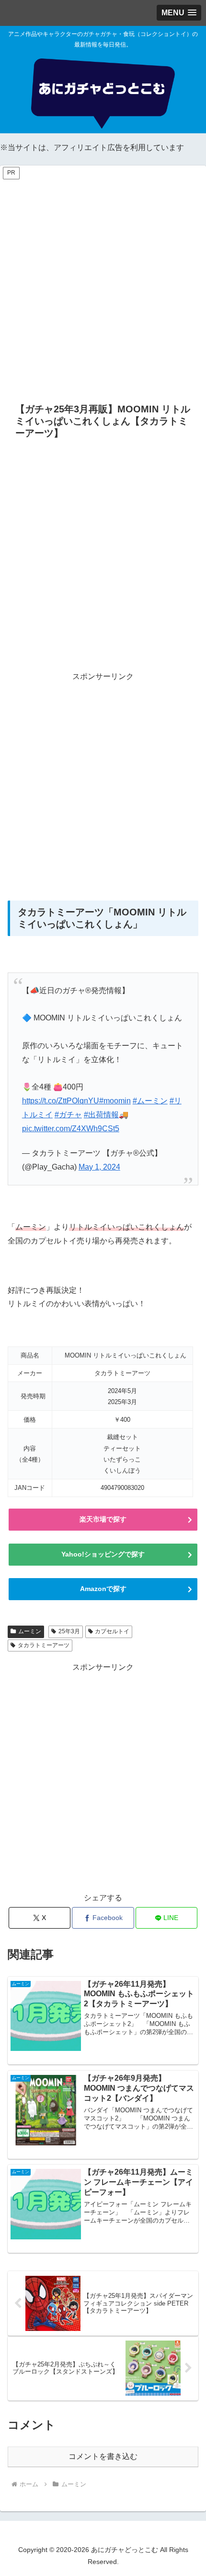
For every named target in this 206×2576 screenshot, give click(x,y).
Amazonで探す (103, 1589)
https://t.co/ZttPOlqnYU (61, 1101)
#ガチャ (68, 1115)
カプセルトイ (112, 1631)
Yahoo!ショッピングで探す (103, 1554)
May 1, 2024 (99, 1167)
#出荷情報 (101, 1115)
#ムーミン (150, 1101)
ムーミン (30, 1631)
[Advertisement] (103, 284)
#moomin (115, 1101)
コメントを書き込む (103, 2456)
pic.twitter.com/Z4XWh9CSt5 (71, 1129)
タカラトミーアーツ (44, 1645)
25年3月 (69, 1631)
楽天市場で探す (103, 1519)
